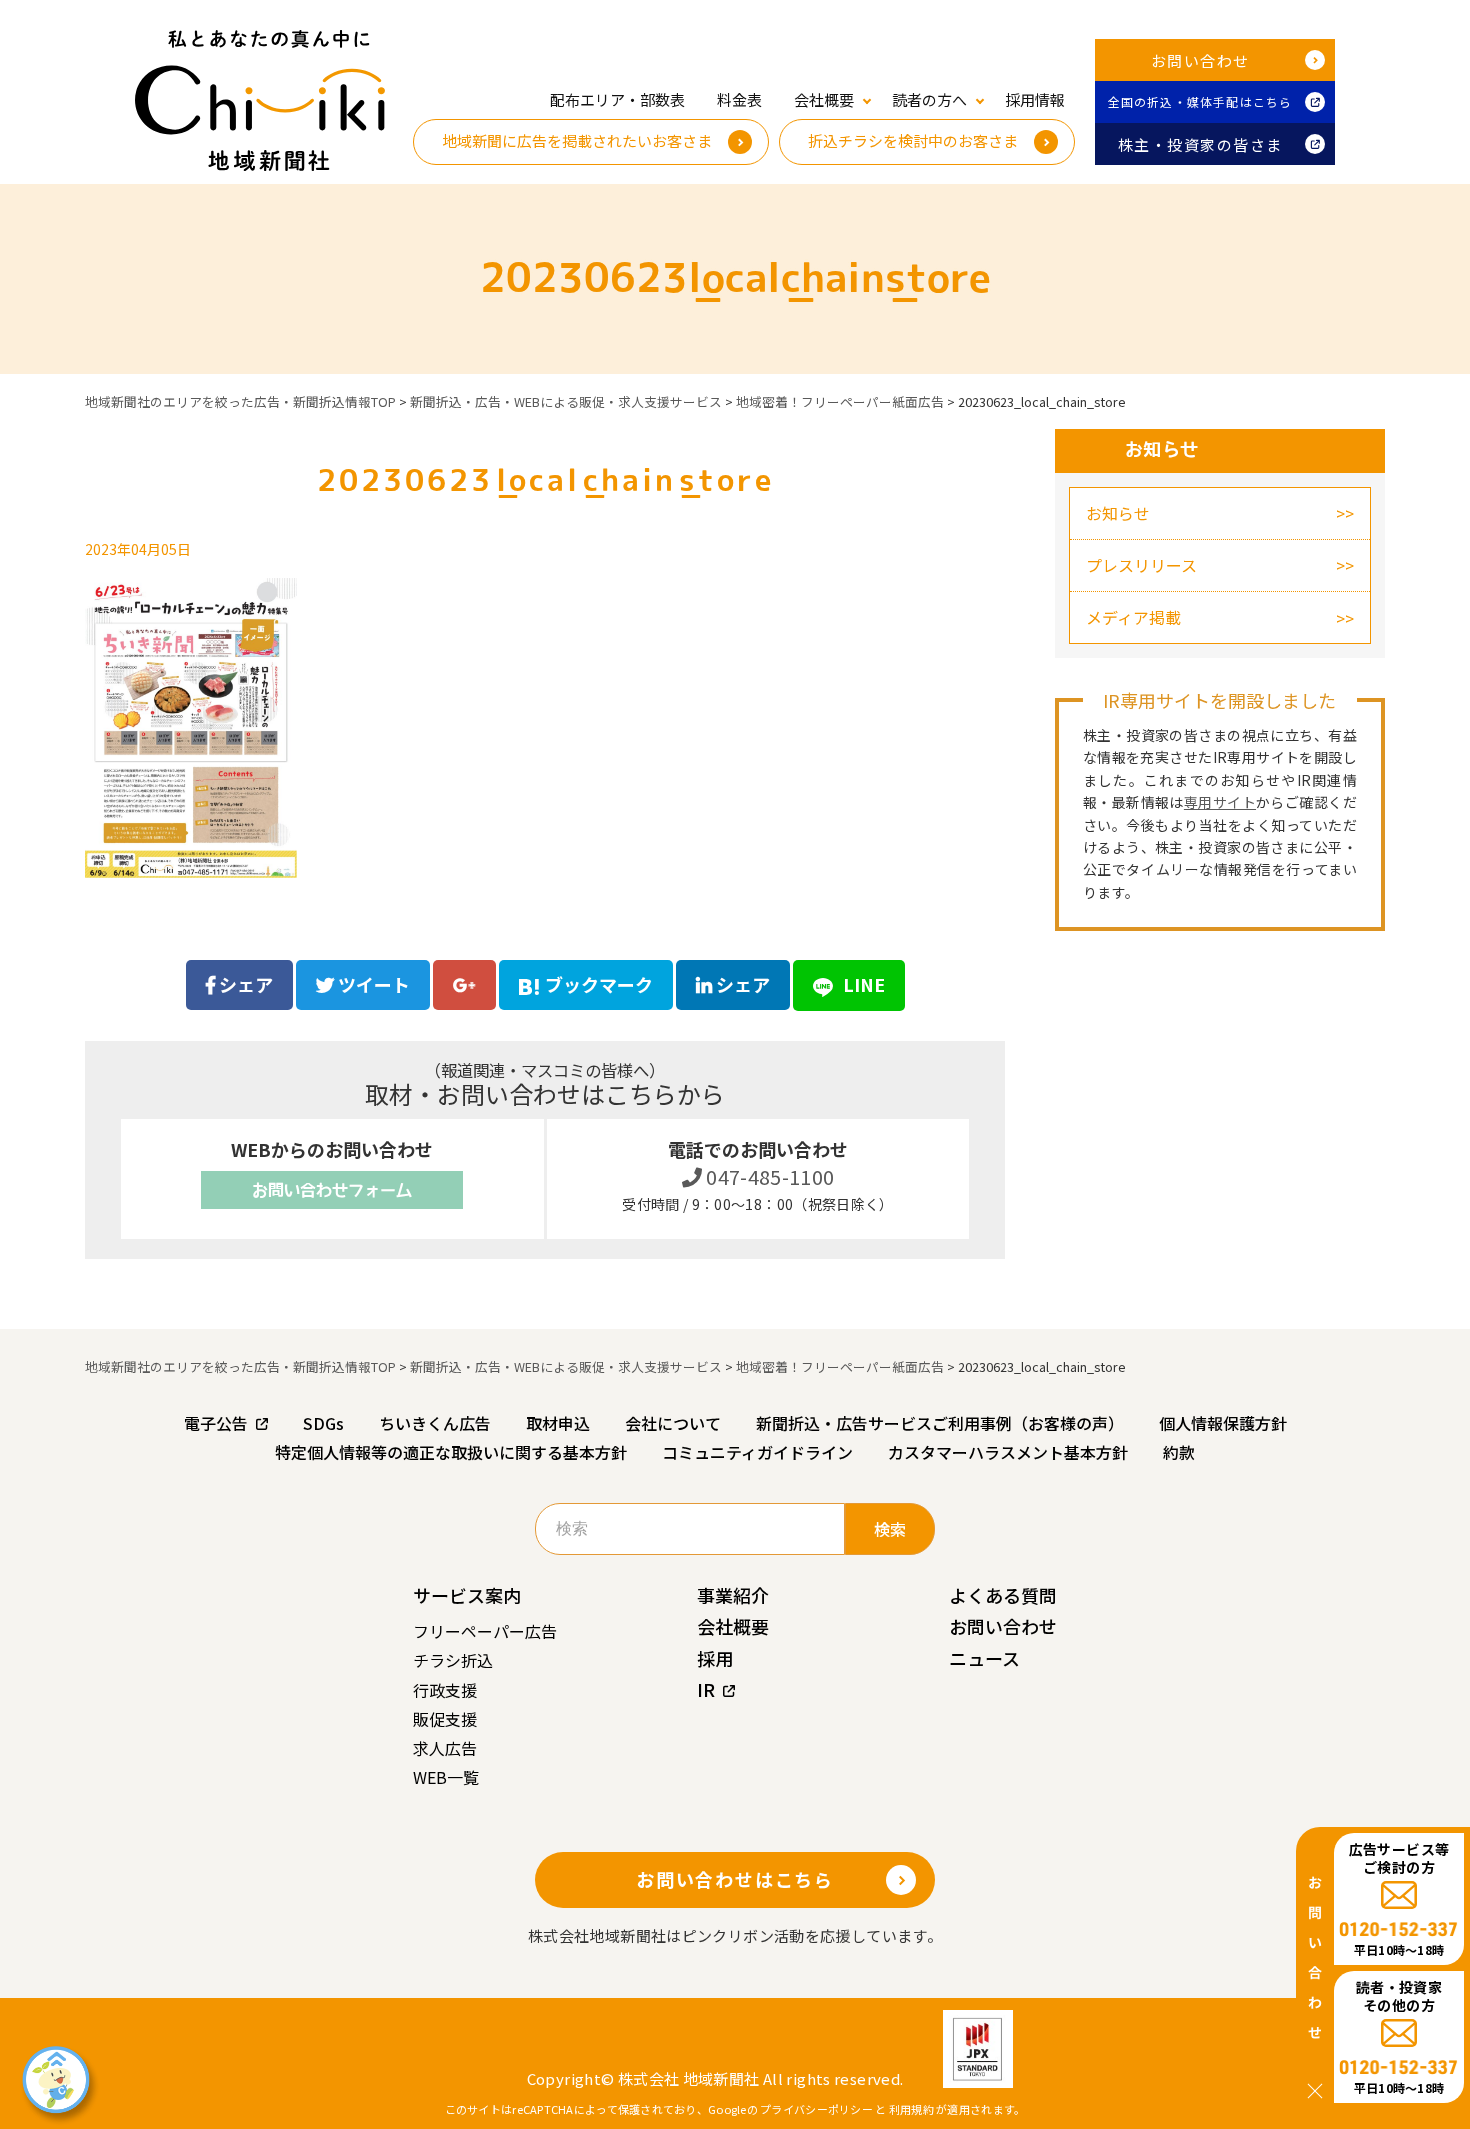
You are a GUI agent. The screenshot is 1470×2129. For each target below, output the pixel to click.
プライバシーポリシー (816, 2109)
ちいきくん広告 (435, 1423)
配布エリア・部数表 (617, 99)
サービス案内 (467, 1595)
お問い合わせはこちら (735, 1879)
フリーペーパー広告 (485, 1631)
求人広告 (445, 1748)
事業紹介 (733, 1595)
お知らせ (1118, 513)
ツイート (372, 984)
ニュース (984, 1658)
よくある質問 (1003, 1595)
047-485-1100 (768, 1176)
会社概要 (733, 1626)
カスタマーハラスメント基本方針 (1008, 1452)
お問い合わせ (1200, 60)
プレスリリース (1141, 565)
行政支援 (445, 1690)
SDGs (323, 1423)
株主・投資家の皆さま (1200, 144)
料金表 (739, 99)
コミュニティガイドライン (757, 1452)
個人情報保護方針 (1223, 1423)
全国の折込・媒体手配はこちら (1200, 101)
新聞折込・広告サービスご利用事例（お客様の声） (940, 1423)
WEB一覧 (446, 1777)
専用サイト (1220, 802)
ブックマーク (599, 984)
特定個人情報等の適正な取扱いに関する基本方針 (451, 1452)
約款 (1179, 1452)
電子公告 (216, 1423)
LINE (862, 984)
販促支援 (445, 1719)
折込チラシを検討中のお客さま (913, 140)
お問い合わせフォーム (332, 1190)
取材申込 (558, 1423)
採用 (715, 1658)
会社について (673, 1423)
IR (706, 1689)
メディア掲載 (1133, 617)
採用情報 (1035, 99)
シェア (244, 984)
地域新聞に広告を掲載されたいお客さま (577, 140)
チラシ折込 (453, 1660)
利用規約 (911, 2109)
